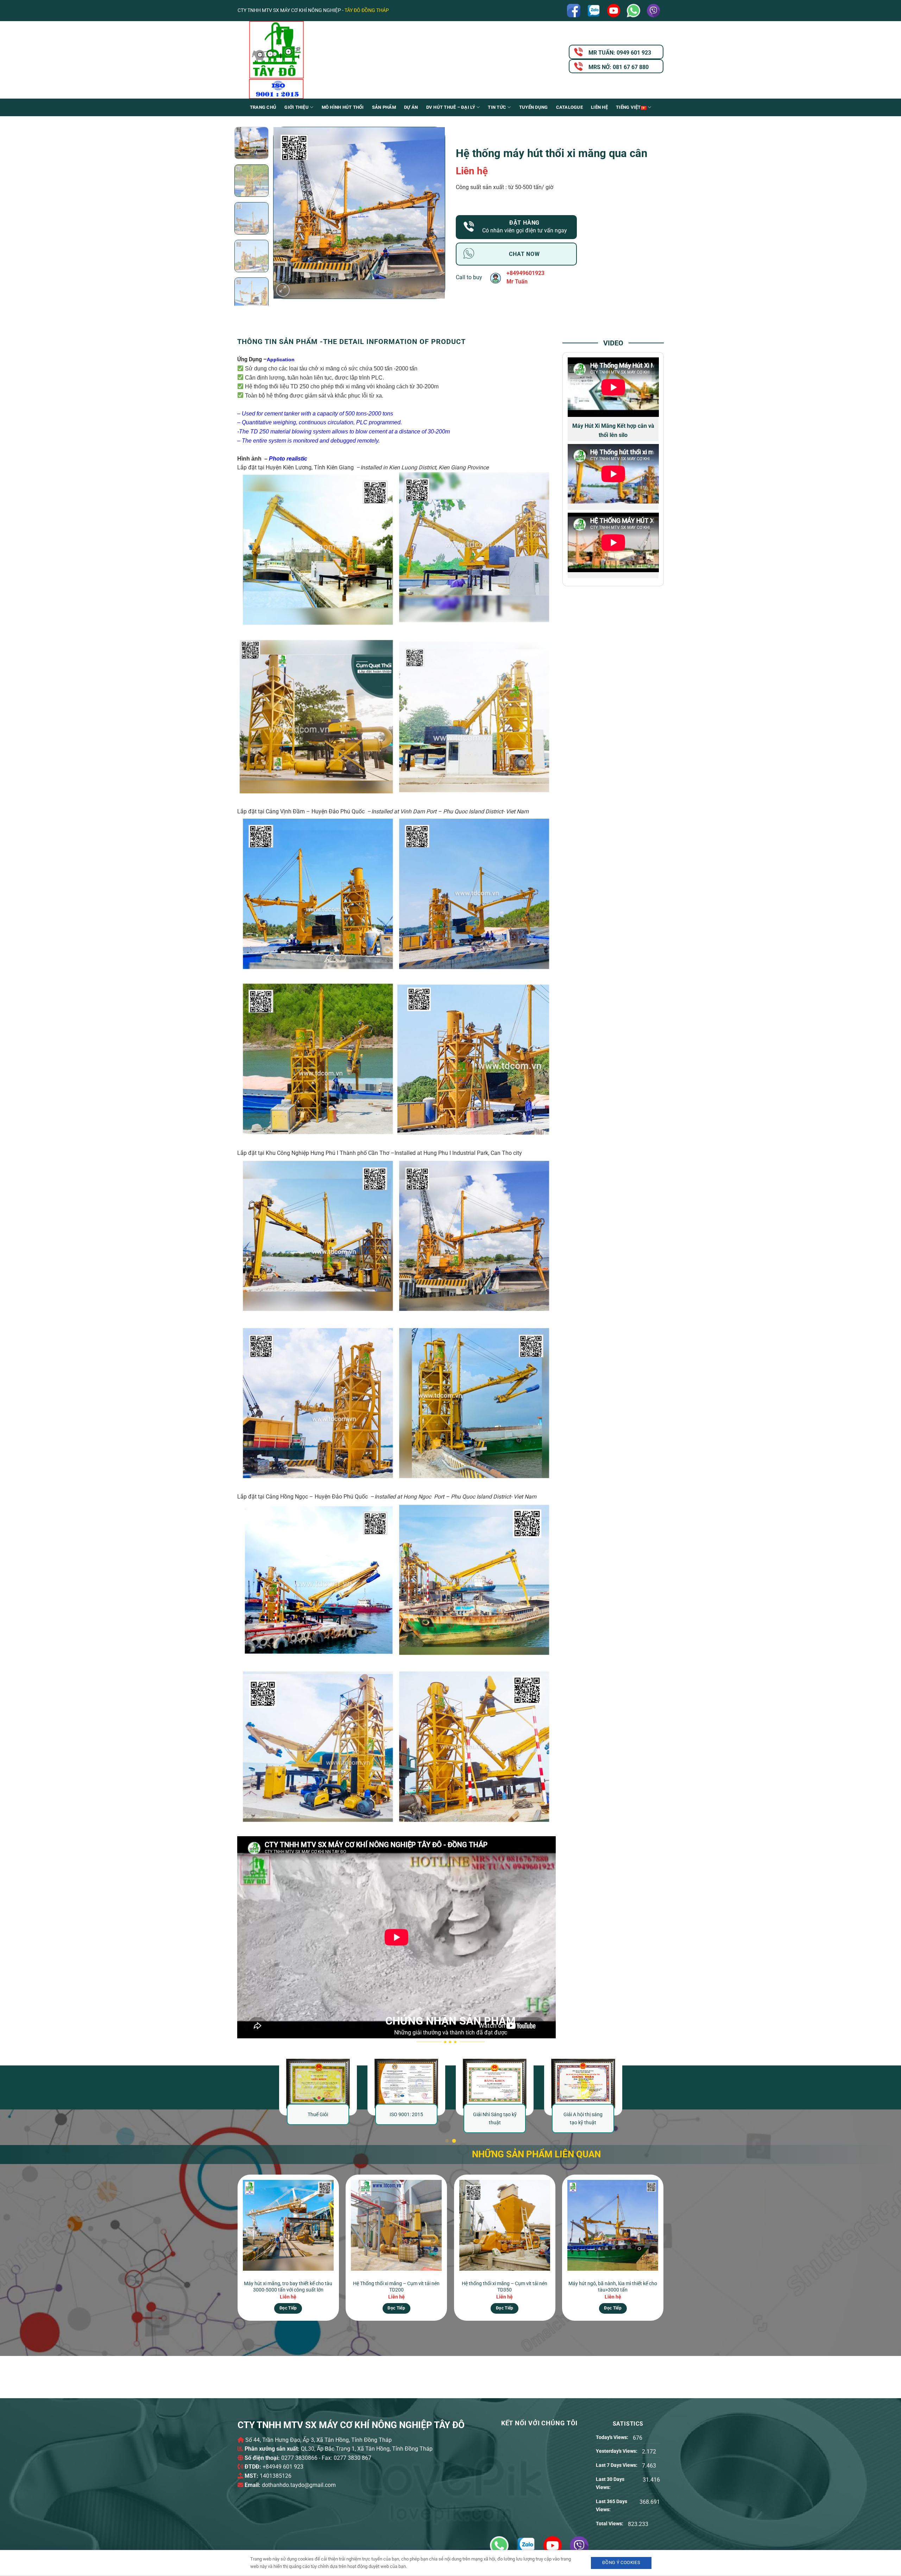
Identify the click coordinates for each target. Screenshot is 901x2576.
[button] (283, 290)
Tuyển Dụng (534, 107)
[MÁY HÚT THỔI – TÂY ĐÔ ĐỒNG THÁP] (308, 60)
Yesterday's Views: (617, 2451)
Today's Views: (613, 2437)
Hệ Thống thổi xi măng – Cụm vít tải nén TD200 (396, 2287)
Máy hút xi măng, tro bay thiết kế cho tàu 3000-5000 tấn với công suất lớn (288, 2287)
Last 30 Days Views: (610, 2483)
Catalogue (569, 107)
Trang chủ (263, 107)
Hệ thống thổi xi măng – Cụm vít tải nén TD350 (505, 2287)
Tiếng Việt (628, 107)
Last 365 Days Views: (612, 2506)
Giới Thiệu (297, 107)
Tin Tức (497, 107)
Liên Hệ (599, 107)
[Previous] (286, 213)
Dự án (411, 107)
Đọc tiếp (288, 2308)
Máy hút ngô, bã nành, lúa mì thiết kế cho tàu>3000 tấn (613, 2287)
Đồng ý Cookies (621, 2562)
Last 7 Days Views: (617, 2465)
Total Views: (610, 2524)
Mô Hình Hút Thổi (343, 107)
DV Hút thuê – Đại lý (451, 107)
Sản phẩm (384, 107)
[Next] (433, 213)
